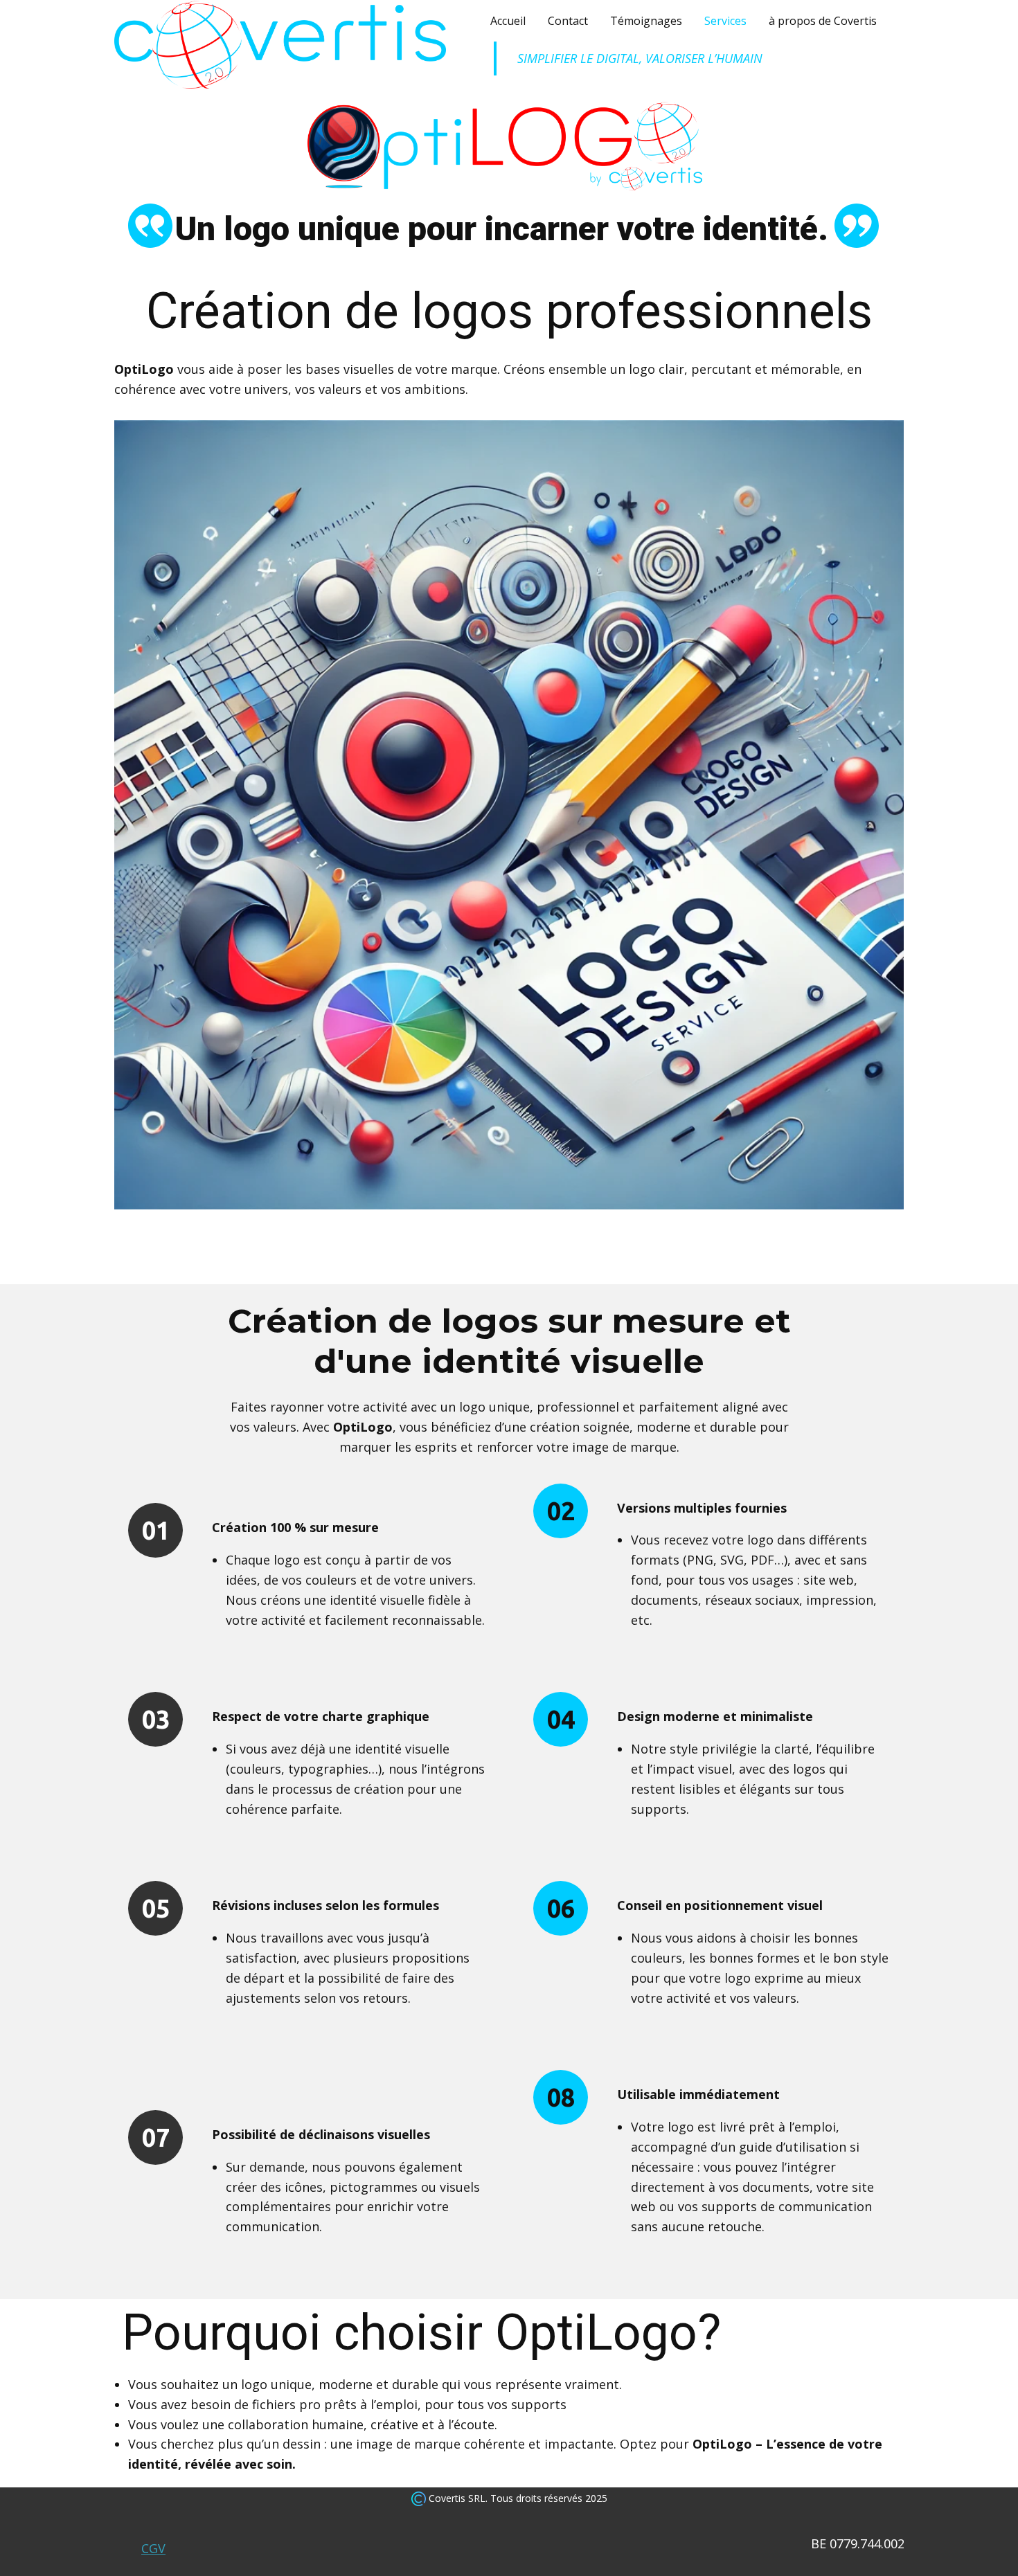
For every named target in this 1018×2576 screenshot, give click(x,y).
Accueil (508, 21)
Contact (568, 21)
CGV (153, 2548)
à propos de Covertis (823, 21)
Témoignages (646, 21)
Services (725, 21)
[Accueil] (280, 45)
